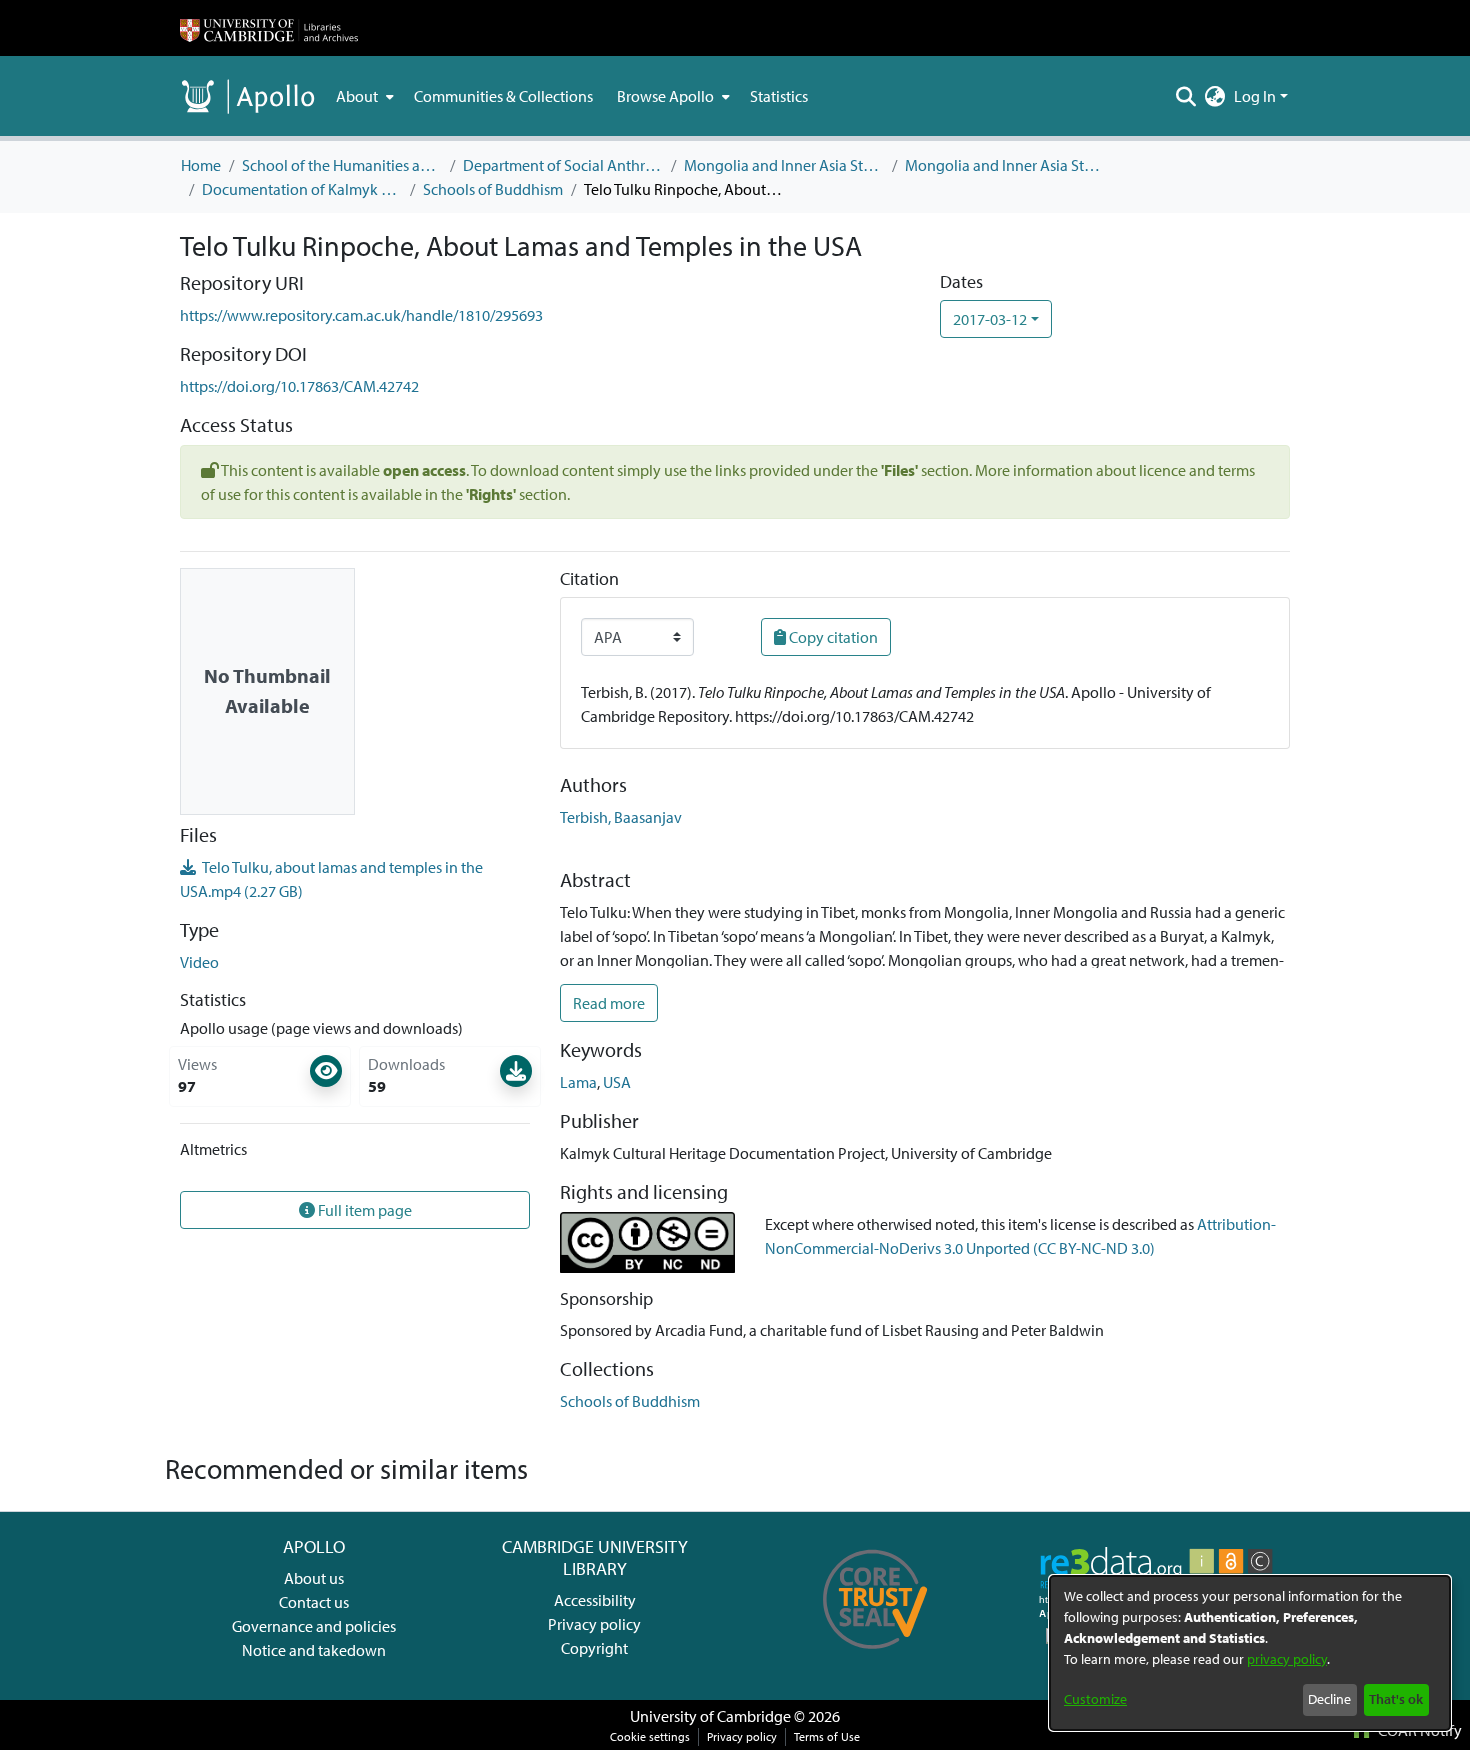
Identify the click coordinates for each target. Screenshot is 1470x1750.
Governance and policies (314, 1626)
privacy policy (1287, 1659)
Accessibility (595, 1600)
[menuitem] (363, 96)
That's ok (1396, 1699)
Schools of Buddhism (493, 189)
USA (617, 1082)
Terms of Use (827, 1736)
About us (314, 1578)
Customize (1095, 1699)
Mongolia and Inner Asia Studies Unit (784, 165)
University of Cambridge (710, 1716)
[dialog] (1250, 1653)
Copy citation (832, 637)
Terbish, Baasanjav (621, 817)
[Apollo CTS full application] (875, 1656)
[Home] (269, 28)
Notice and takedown (314, 1650)
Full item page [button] (363, 1210)
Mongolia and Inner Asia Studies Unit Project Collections (1005, 165)
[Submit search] (1186, 96)
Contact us (314, 1602)
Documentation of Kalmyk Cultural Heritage (302, 189)
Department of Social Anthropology (563, 165)
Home (201, 165)
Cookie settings (650, 1736)
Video (199, 962)
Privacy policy (594, 1624)
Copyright (594, 1648)
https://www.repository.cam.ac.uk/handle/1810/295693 (361, 315)
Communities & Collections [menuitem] (503, 96)
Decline (1329, 1699)
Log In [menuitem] (1255, 96)
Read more (609, 1003)
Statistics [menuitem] (779, 96)
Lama (578, 1082)
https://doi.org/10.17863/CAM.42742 (299, 386)
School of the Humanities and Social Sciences (342, 165)
